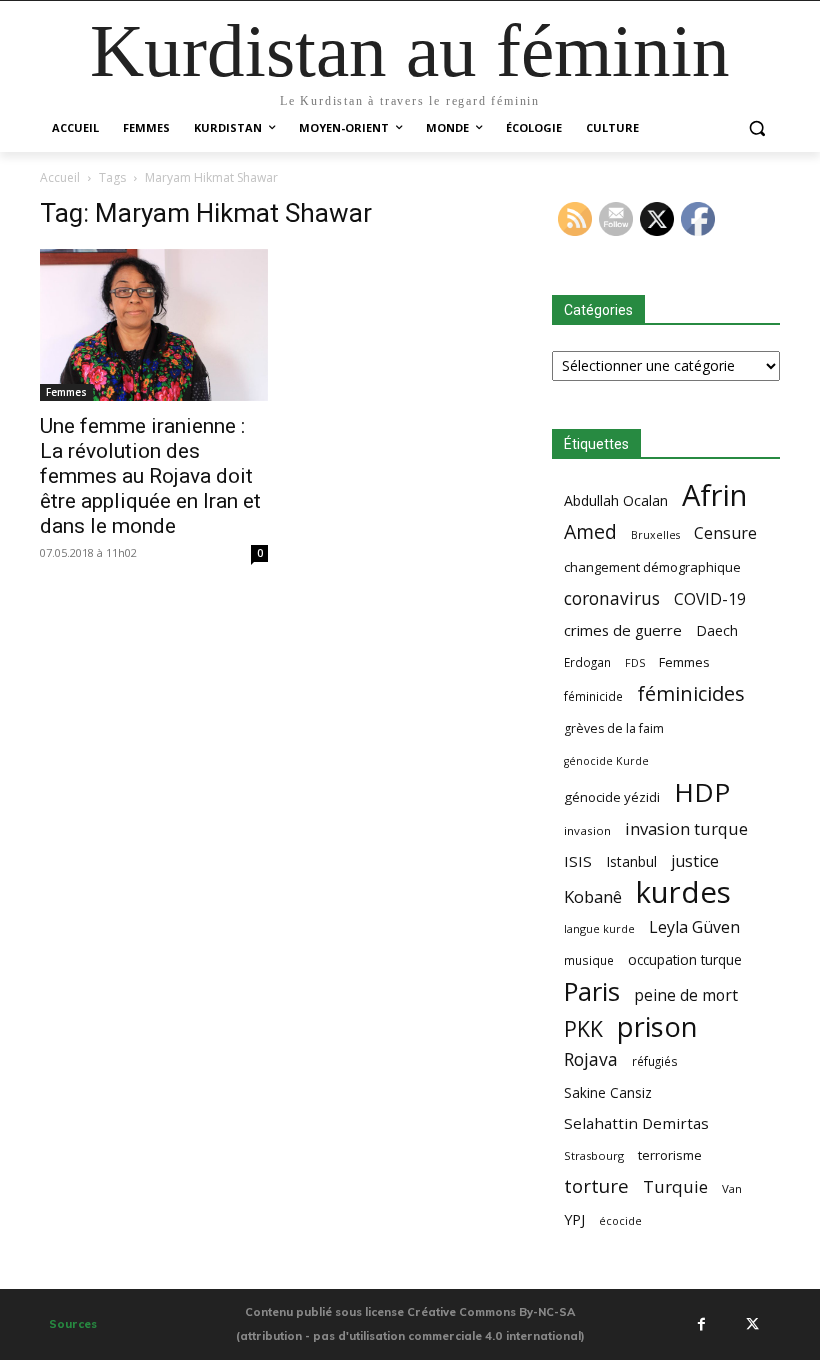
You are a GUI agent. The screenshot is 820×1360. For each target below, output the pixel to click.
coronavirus (612, 598)
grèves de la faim (614, 728)
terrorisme (670, 1155)
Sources (73, 1324)
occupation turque (685, 959)
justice (695, 861)
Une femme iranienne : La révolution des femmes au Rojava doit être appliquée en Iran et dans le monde (150, 476)
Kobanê (593, 896)
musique (589, 960)
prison (657, 1026)
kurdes (683, 892)
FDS (635, 662)
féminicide (593, 696)
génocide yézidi (612, 797)
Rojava (591, 1059)
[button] (756, 128)
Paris (592, 991)
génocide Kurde (606, 761)
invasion (587, 830)
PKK (583, 1028)
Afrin (714, 495)
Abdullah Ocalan (616, 500)
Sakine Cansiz (608, 1092)
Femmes (66, 392)
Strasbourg (594, 1155)
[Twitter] (752, 1324)
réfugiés (655, 1061)
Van (732, 1188)
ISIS (578, 861)
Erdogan (587, 662)
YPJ (574, 1219)
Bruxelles (655, 535)
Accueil (60, 177)
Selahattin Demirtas (636, 1123)
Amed (590, 531)
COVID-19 (710, 599)
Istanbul (631, 861)
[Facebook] (701, 1324)
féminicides (691, 693)
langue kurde (599, 928)
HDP (702, 792)
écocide (620, 1220)
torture (596, 1186)
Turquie (675, 1186)
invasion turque (686, 828)
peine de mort (686, 995)
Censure (725, 533)
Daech (717, 630)
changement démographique (652, 567)
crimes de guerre (623, 630)
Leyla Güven (694, 927)
